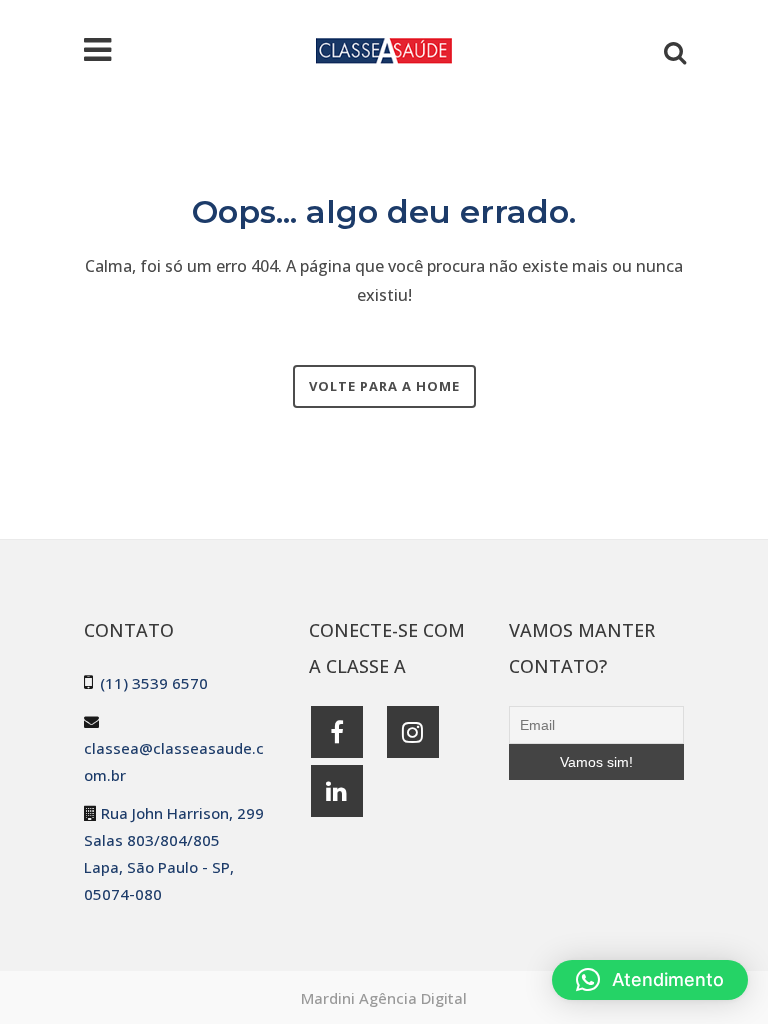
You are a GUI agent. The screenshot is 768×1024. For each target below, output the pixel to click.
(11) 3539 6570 (154, 683)
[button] (650, 980)
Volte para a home (384, 386)
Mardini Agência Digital (384, 998)
